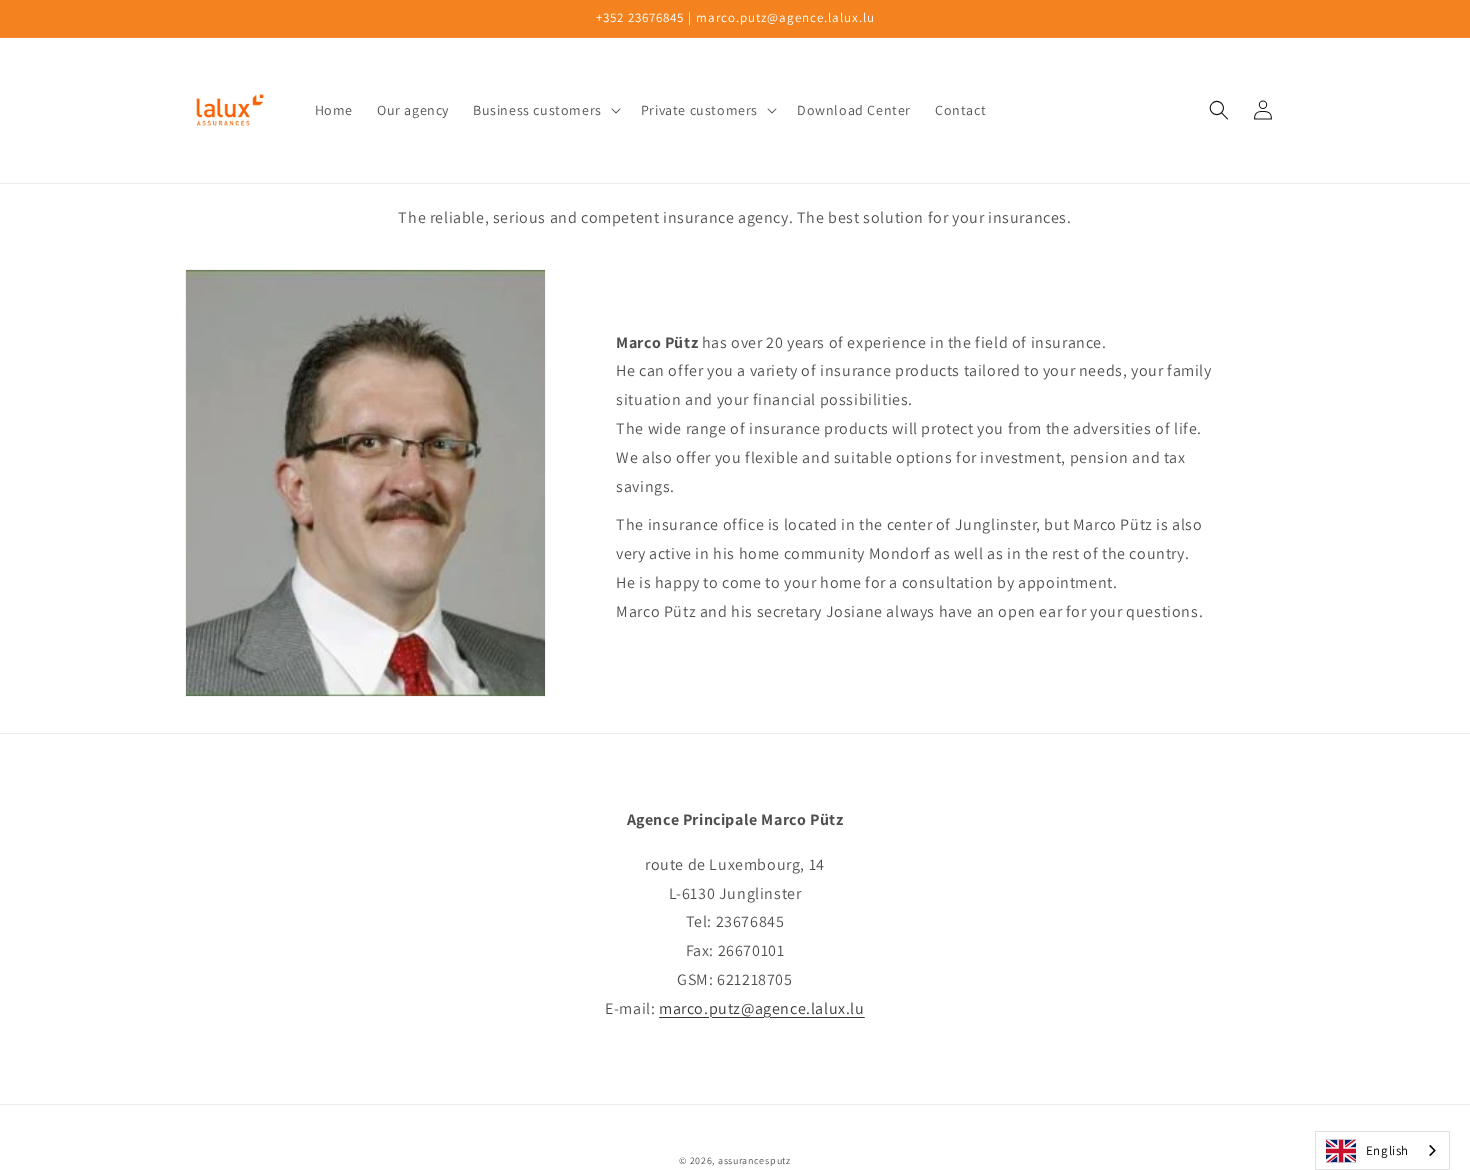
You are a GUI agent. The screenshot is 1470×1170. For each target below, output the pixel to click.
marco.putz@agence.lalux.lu (762, 1008)
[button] (545, 110)
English (1387, 1150)
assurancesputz (754, 1160)
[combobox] (1382, 1150)
